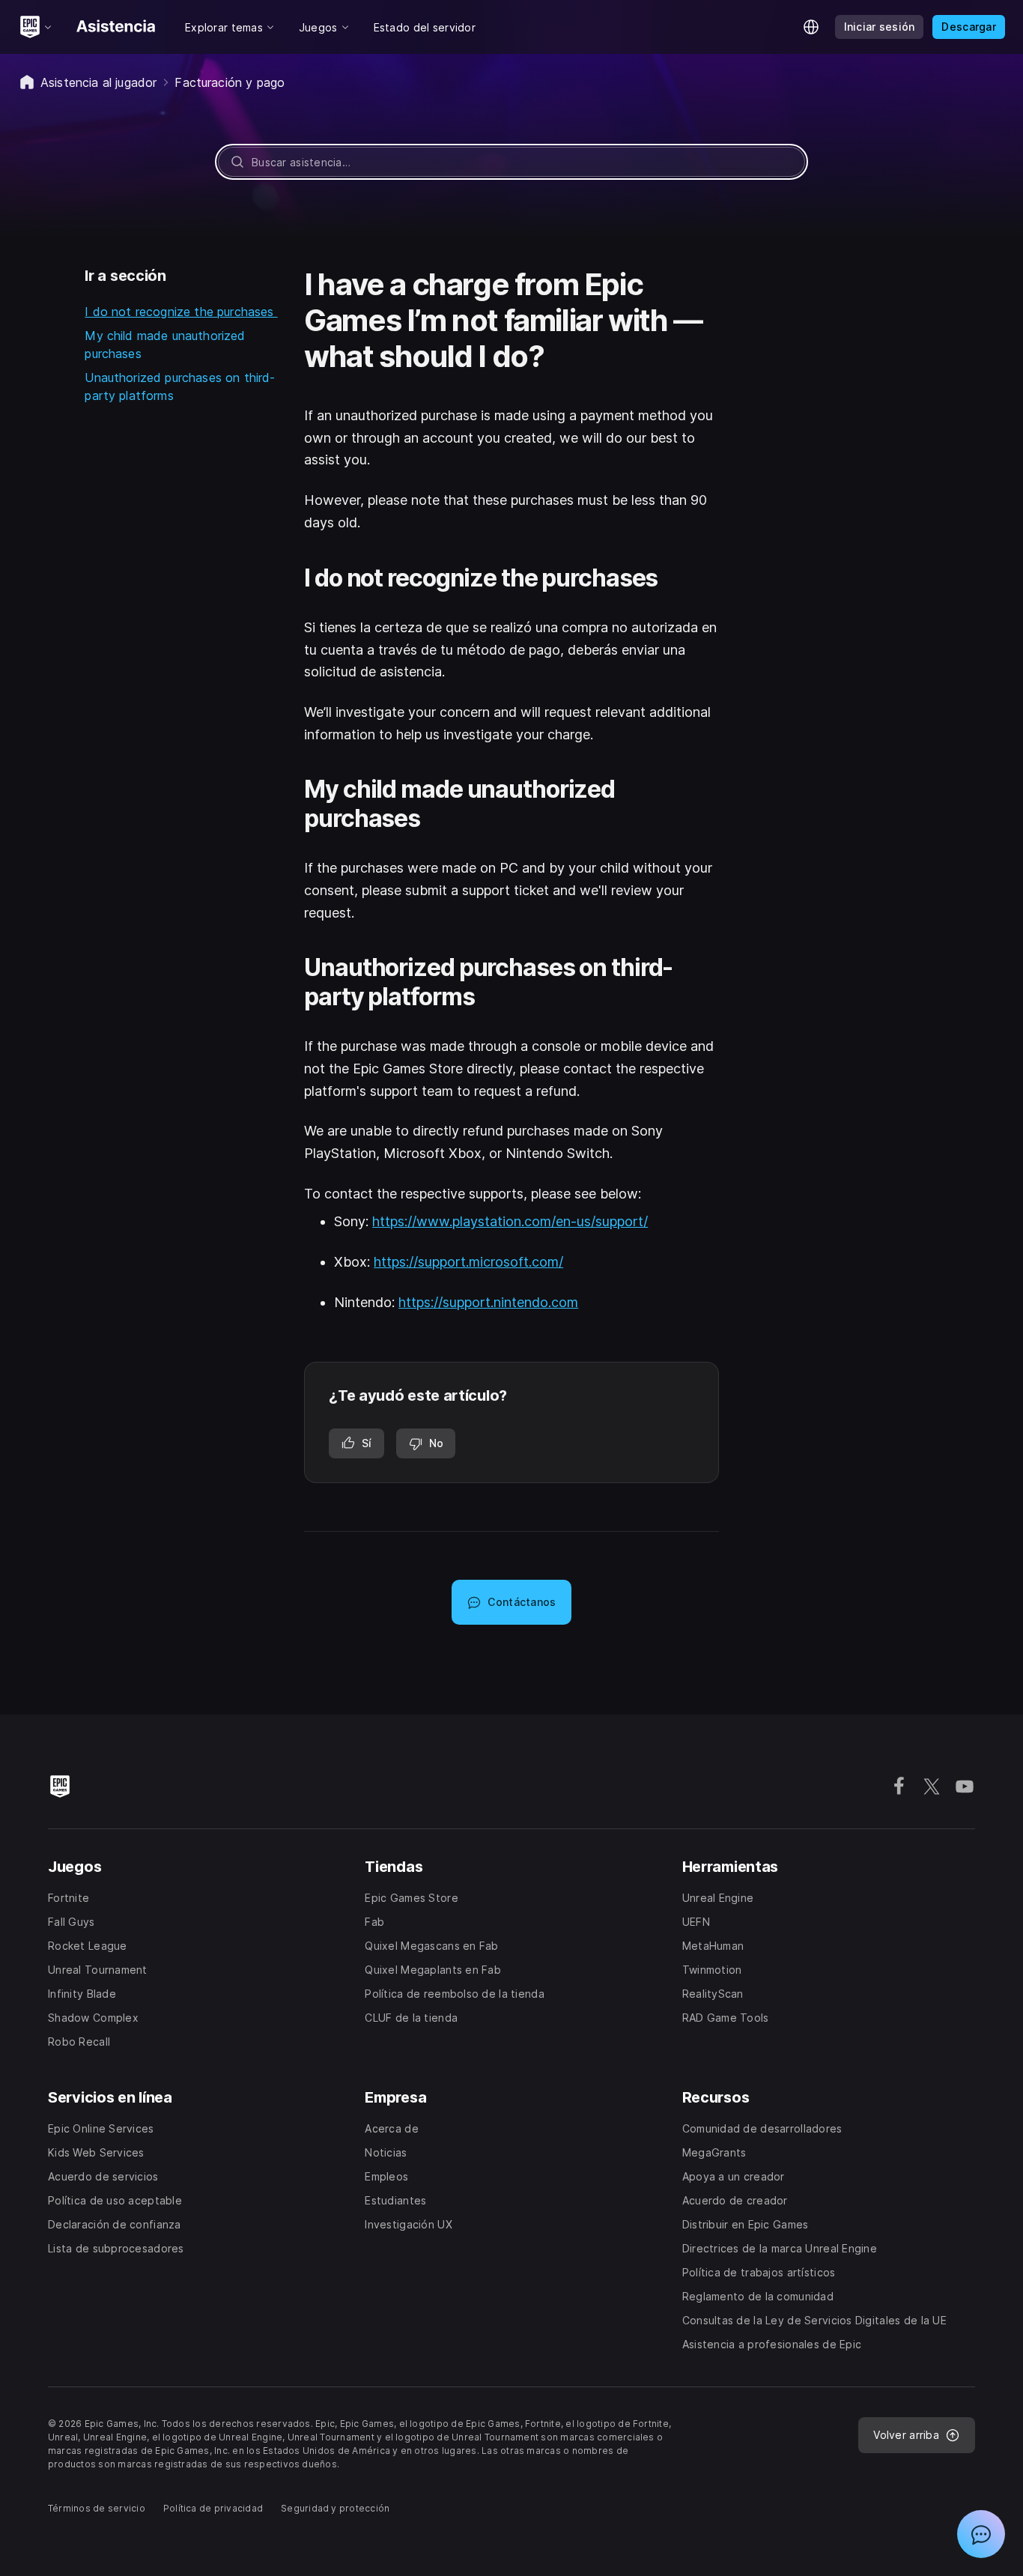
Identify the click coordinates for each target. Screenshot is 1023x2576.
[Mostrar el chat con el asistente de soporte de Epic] (981, 2534)
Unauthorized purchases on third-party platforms (180, 387)
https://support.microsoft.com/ (468, 1262)
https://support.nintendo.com (488, 1302)
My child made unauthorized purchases (165, 345)
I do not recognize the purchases (181, 312)
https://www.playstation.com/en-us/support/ (510, 1221)
